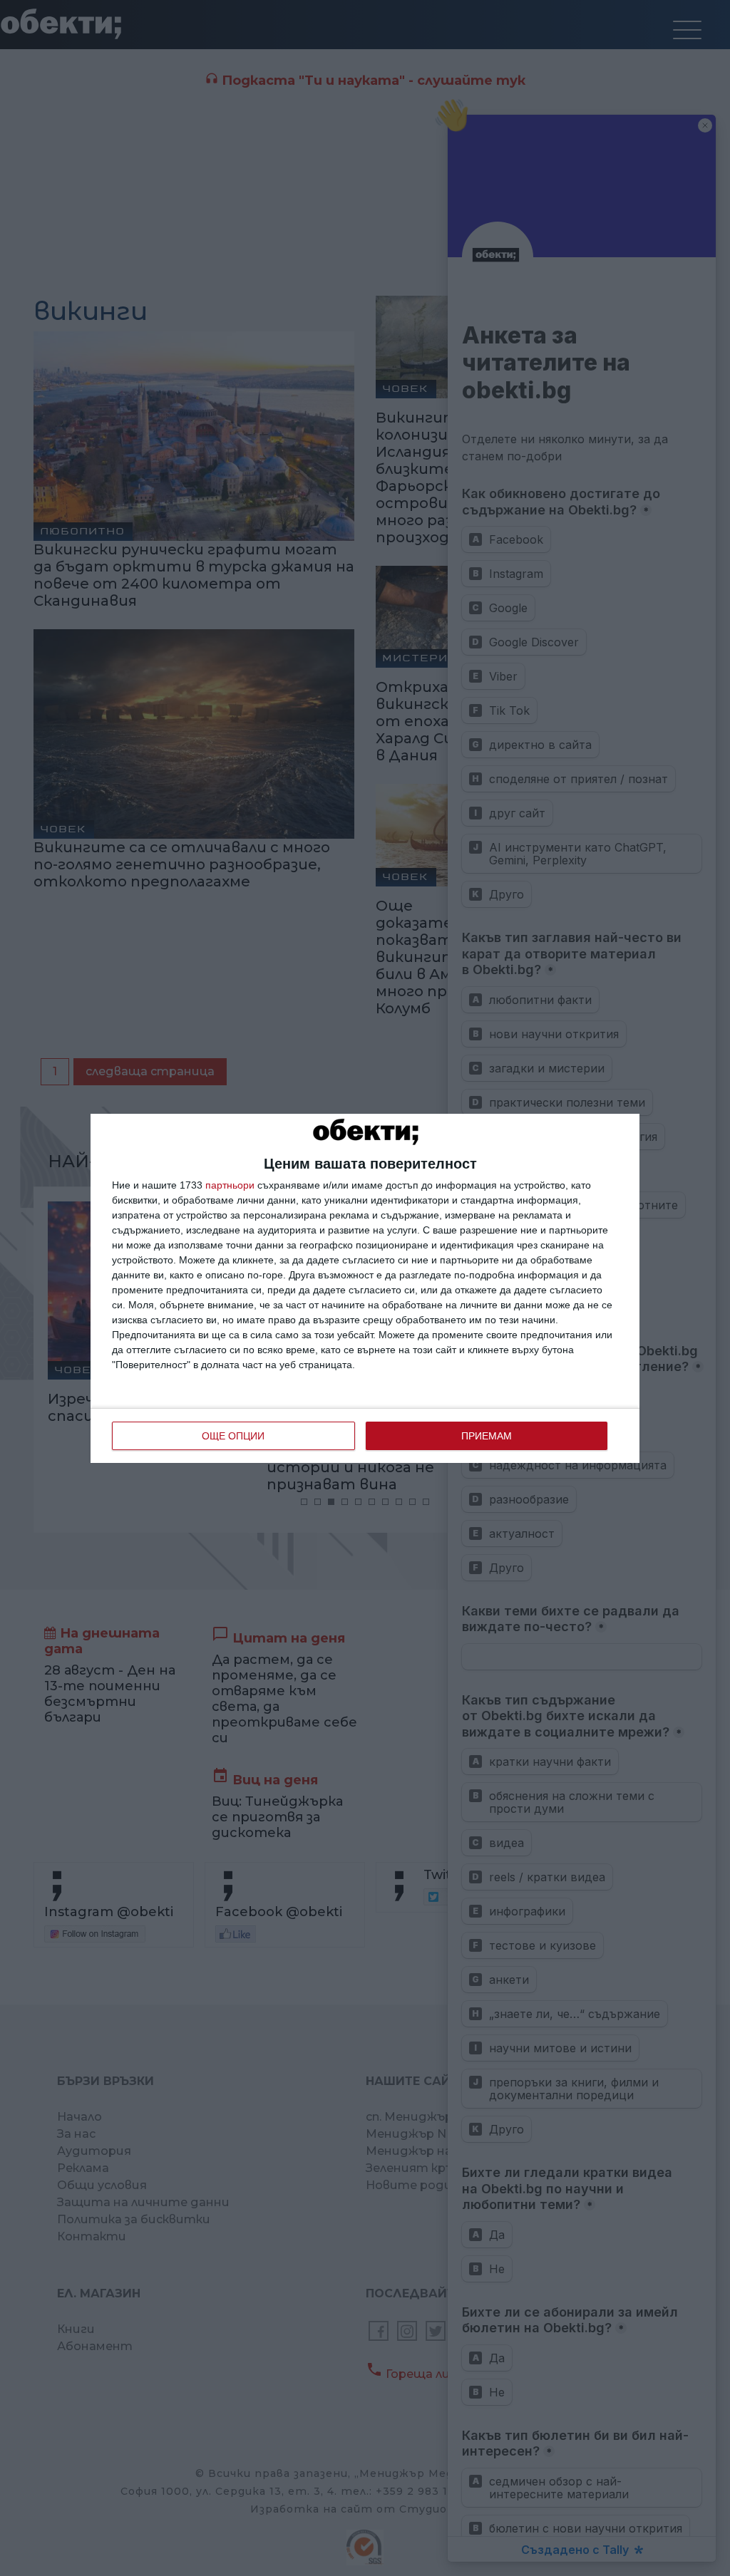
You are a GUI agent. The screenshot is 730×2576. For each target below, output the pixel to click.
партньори (230, 1185)
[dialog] (365, 1288)
